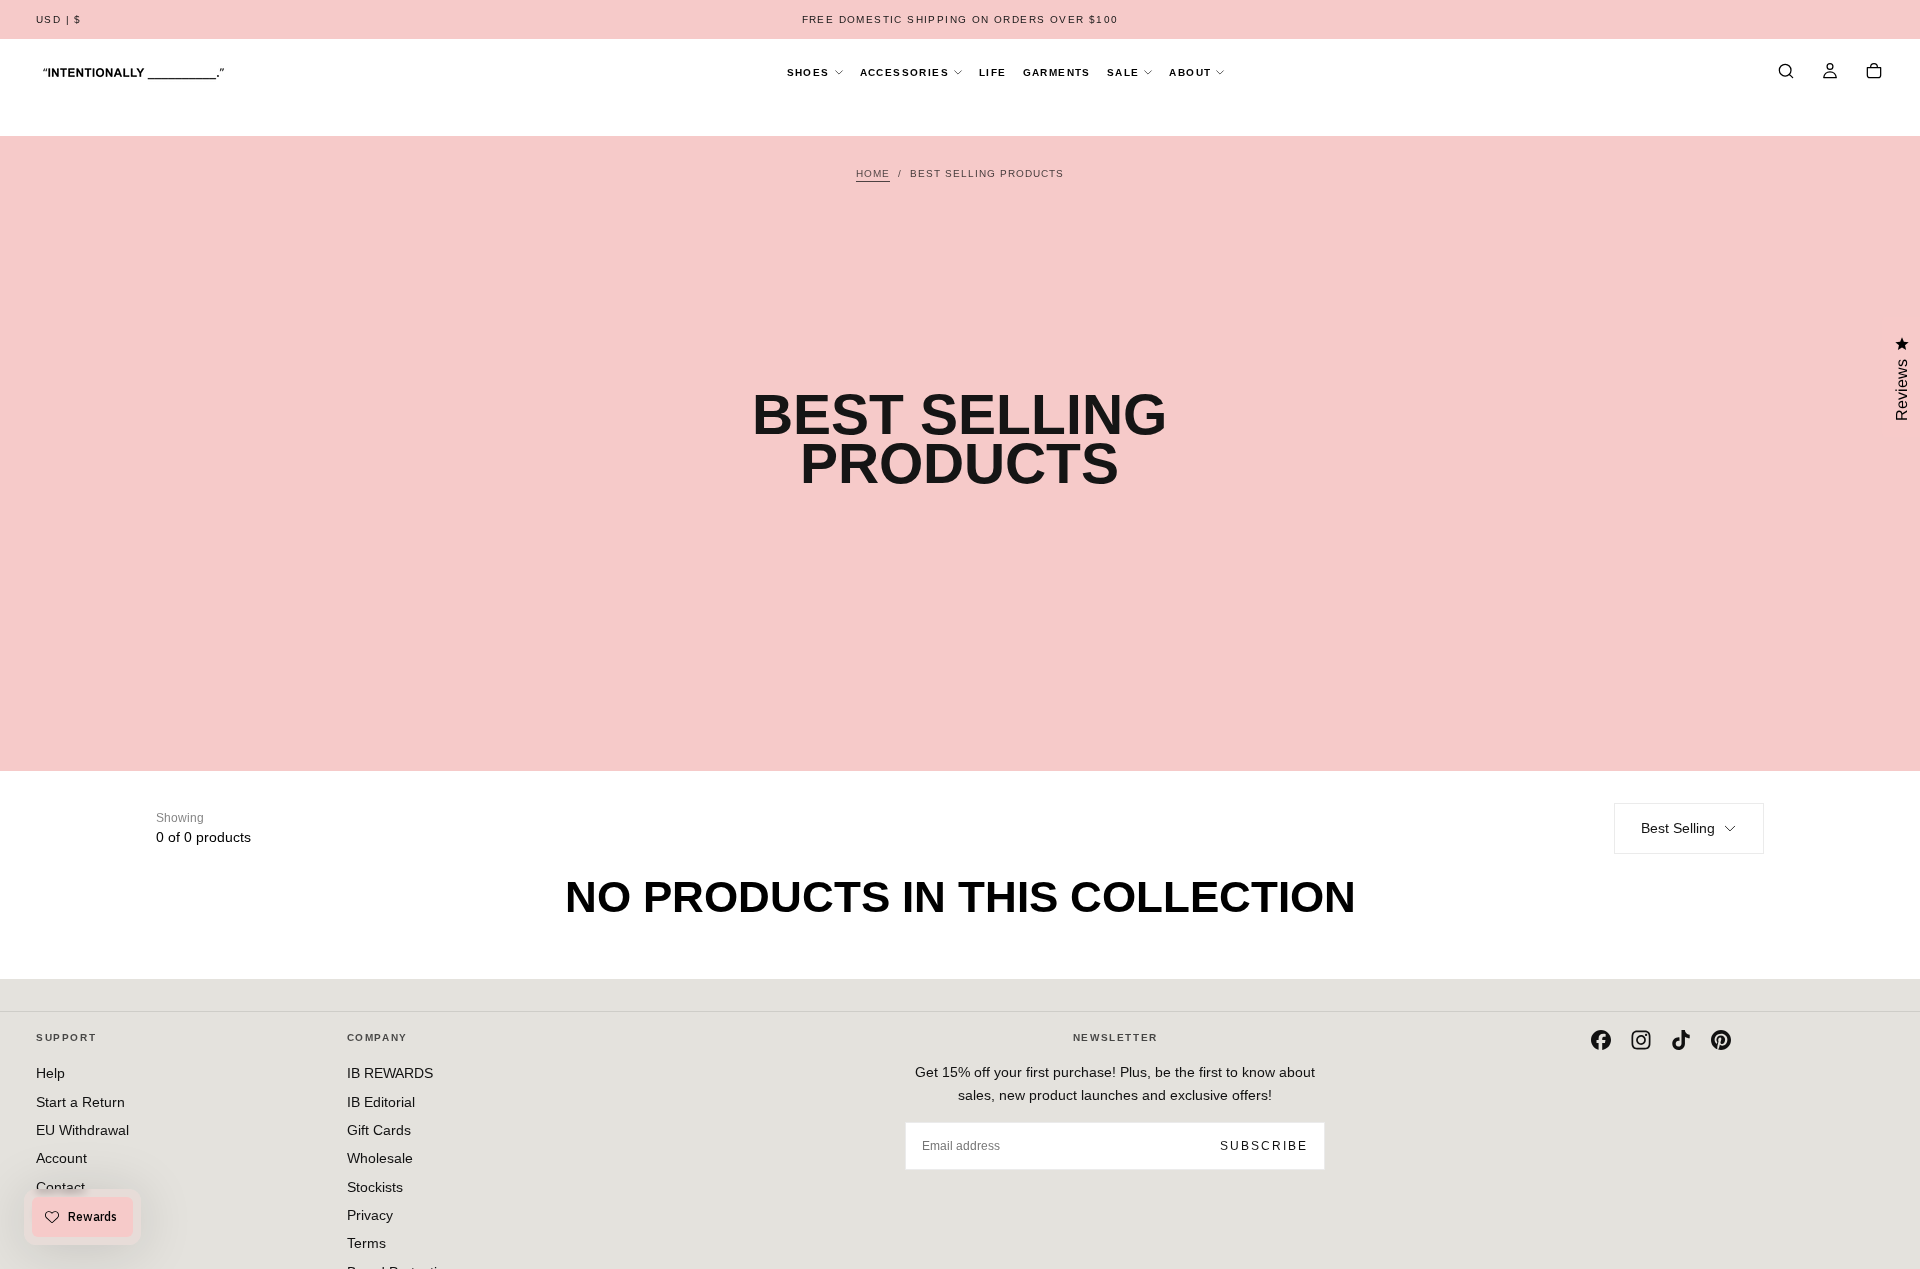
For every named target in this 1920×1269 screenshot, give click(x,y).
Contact (60, 1187)
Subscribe (1264, 1146)
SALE (1123, 72)
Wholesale (380, 1158)
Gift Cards (379, 1130)
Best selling (1678, 828)
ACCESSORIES (904, 72)
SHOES (808, 72)
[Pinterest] (1721, 1040)
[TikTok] (1681, 1040)
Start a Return (80, 1102)
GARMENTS (1057, 72)
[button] (59, 20)
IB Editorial (381, 1102)
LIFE (993, 72)
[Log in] (1830, 73)
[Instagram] (1641, 1040)
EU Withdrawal (82, 1130)
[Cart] (1874, 73)
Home (873, 173)
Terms (366, 1243)
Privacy (370, 1215)
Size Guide (70, 1215)
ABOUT (1190, 72)
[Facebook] (1601, 1040)
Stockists (375, 1187)
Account (61, 1158)
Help (50, 1073)
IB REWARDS (390, 1073)
